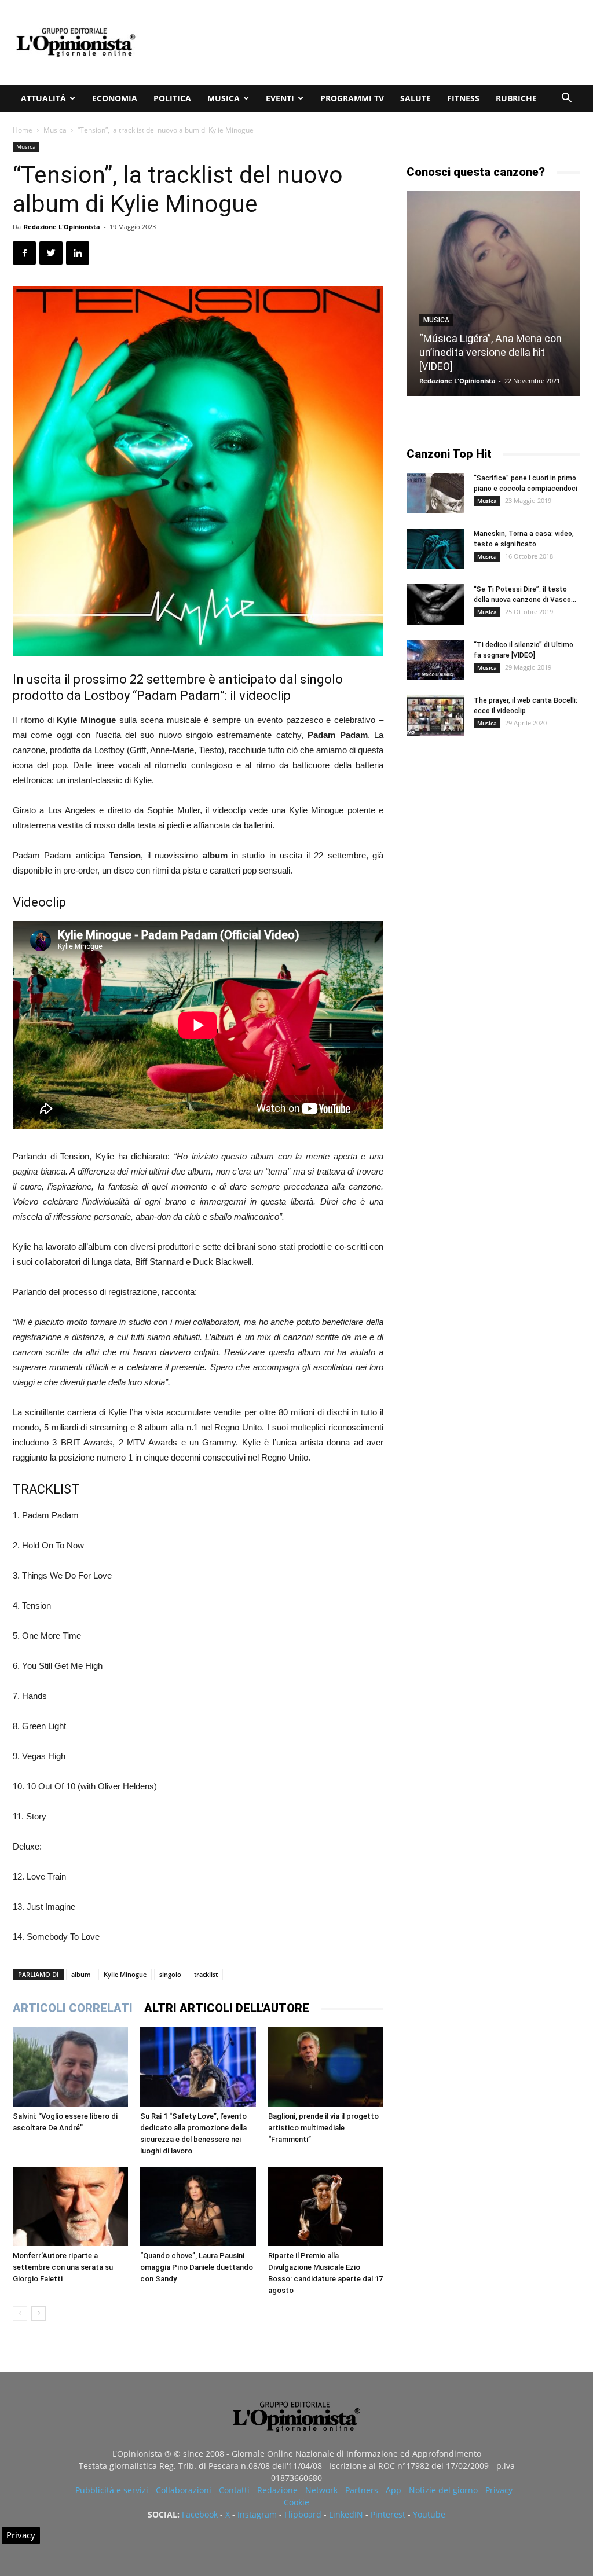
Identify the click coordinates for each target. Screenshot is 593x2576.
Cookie (296, 2502)
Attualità (43, 98)
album (81, 1974)
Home (23, 130)
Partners (362, 2490)
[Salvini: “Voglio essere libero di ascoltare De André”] (70, 2067)
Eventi (280, 98)
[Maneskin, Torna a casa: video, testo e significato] (435, 549)
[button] (566, 99)
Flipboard (303, 2514)
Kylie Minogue (125, 1974)
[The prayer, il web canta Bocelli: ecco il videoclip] (435, 715)
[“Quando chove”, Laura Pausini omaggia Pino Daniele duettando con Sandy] (198, 2206)
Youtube (429, 2514)
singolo (170, 1974)
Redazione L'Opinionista (62, 227)
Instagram (257, 2514)
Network (321, 2490)
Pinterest (388, 2514)
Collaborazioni (184, 2490)
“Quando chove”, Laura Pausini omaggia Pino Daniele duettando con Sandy (197, 2267)
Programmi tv (352, 98)
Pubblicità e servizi (112, 2490)
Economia (115, 98)
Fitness (463, 98)
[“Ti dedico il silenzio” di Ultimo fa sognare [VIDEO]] (435, 660)
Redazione (277, 2490)
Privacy (499, 2490)
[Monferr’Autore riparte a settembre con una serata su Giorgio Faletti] (70, 2206)
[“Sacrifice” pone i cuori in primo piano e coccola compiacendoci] (435, 493)
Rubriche (516, 98)
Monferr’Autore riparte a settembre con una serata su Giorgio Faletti (63, 2267)
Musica (224, 98)
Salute (416, 98)
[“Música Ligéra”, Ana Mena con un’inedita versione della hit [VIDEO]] (493, 293)
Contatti (234, 2490)
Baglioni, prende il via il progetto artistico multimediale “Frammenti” (323, 2128)
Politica (172, 98)
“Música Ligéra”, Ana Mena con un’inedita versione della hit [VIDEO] (490, 352)
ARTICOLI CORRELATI (73, 2008)
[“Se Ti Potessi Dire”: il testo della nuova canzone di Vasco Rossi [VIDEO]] (435, 604)
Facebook (200, 2514)
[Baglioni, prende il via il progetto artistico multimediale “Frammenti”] (326, 2067)
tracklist (206, 1974)
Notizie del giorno (443, 2490)
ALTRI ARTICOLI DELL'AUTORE (227, 2008)
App (393, 2490)
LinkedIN (346, 2514)
